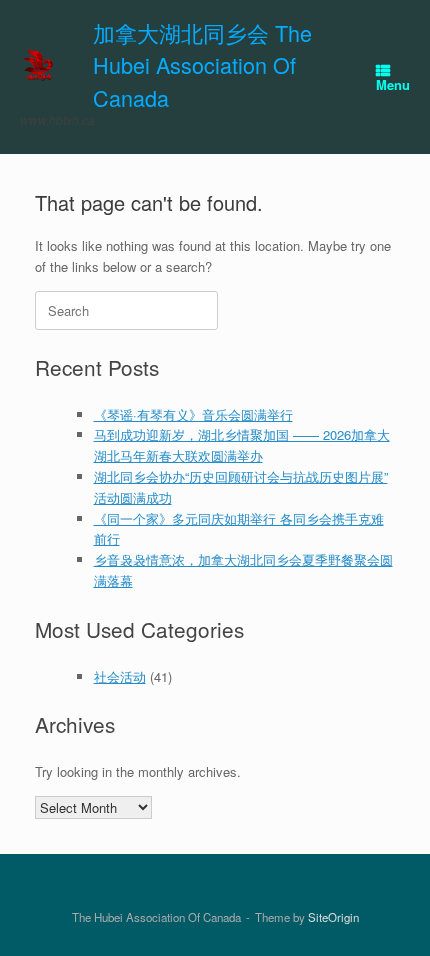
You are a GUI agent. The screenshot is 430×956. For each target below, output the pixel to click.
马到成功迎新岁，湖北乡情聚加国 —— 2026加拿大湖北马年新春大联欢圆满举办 (242, 445)
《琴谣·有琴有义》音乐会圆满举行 (193, 414)
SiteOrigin (333, 917)
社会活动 (120, 676)
